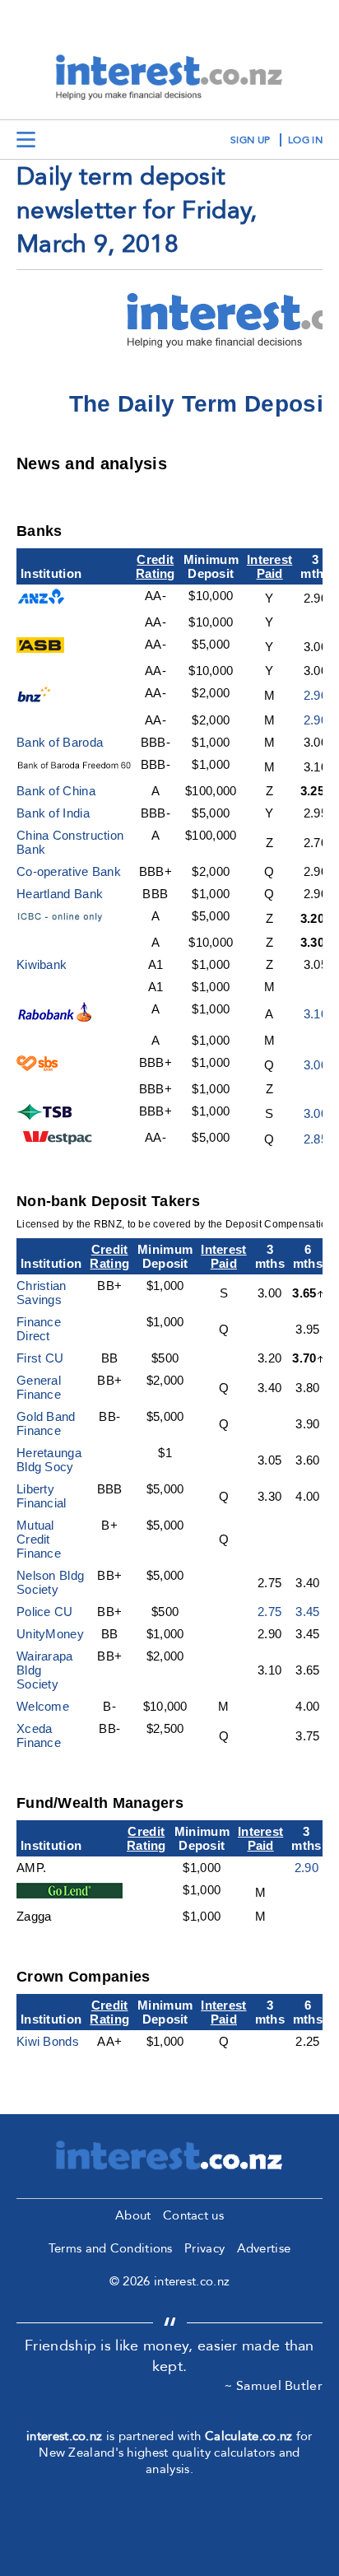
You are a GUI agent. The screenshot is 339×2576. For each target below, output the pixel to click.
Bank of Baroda (60, 742)
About (133, 2215)
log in (305, 140)
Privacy (204, 2248)
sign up (250, 140)
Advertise (264, 2248)
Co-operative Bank (69, 871)
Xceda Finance (39, 1735)
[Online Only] (70, 920)
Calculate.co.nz (249, 2436)
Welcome (43, 1706)
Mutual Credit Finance (39, 1539)
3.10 (316, 1014)
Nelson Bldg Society (50, 1582)
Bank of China (56, 791)
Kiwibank (42, 964)
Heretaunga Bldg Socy (49, 1460)
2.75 (269, 1612)
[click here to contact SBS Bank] (38, 1067)
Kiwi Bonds (48, 2041)
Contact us (193, 2215)
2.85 (316, 1139)
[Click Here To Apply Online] (56, 1018)
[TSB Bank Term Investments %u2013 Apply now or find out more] (47, 1115)
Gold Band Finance (46, 1423)
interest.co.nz (64, 2436)
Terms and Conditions (111, 2248)
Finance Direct (39, 1329)
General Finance (39, 1387)
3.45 (307, 1612)
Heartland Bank (60, 894)
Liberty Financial (42, 1496)
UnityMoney (50, 1634)
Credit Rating (156, 566)
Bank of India (53, 813)
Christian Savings (42, 1293)
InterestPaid (269, 566)
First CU (40, 1358)
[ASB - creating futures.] (40, 648)
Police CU (45, 1612)
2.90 (316, 695)
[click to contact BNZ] (37, 698)
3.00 (316, 1065)
